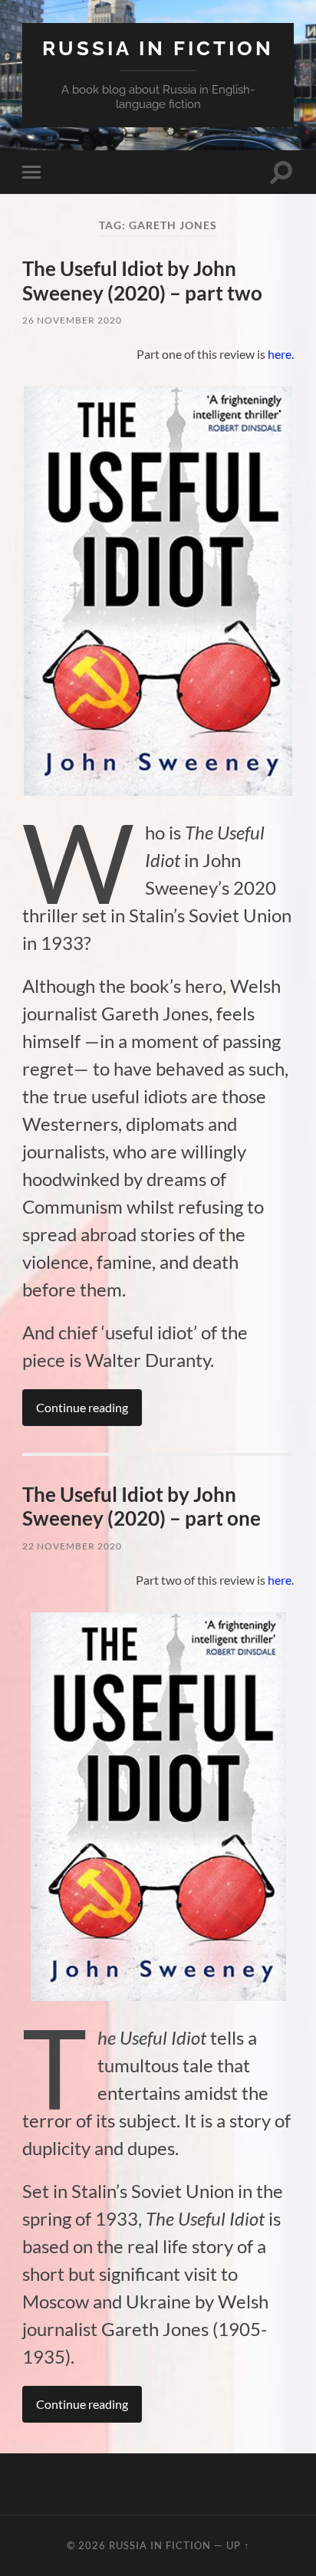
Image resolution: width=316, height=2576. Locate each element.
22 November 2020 (72, 1546)
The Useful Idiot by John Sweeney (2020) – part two (142, 281)
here (280, 354)
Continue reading (82, 1407)
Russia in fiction (158, 48)
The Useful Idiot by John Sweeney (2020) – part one (142, 1506)
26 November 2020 (72, 320)
